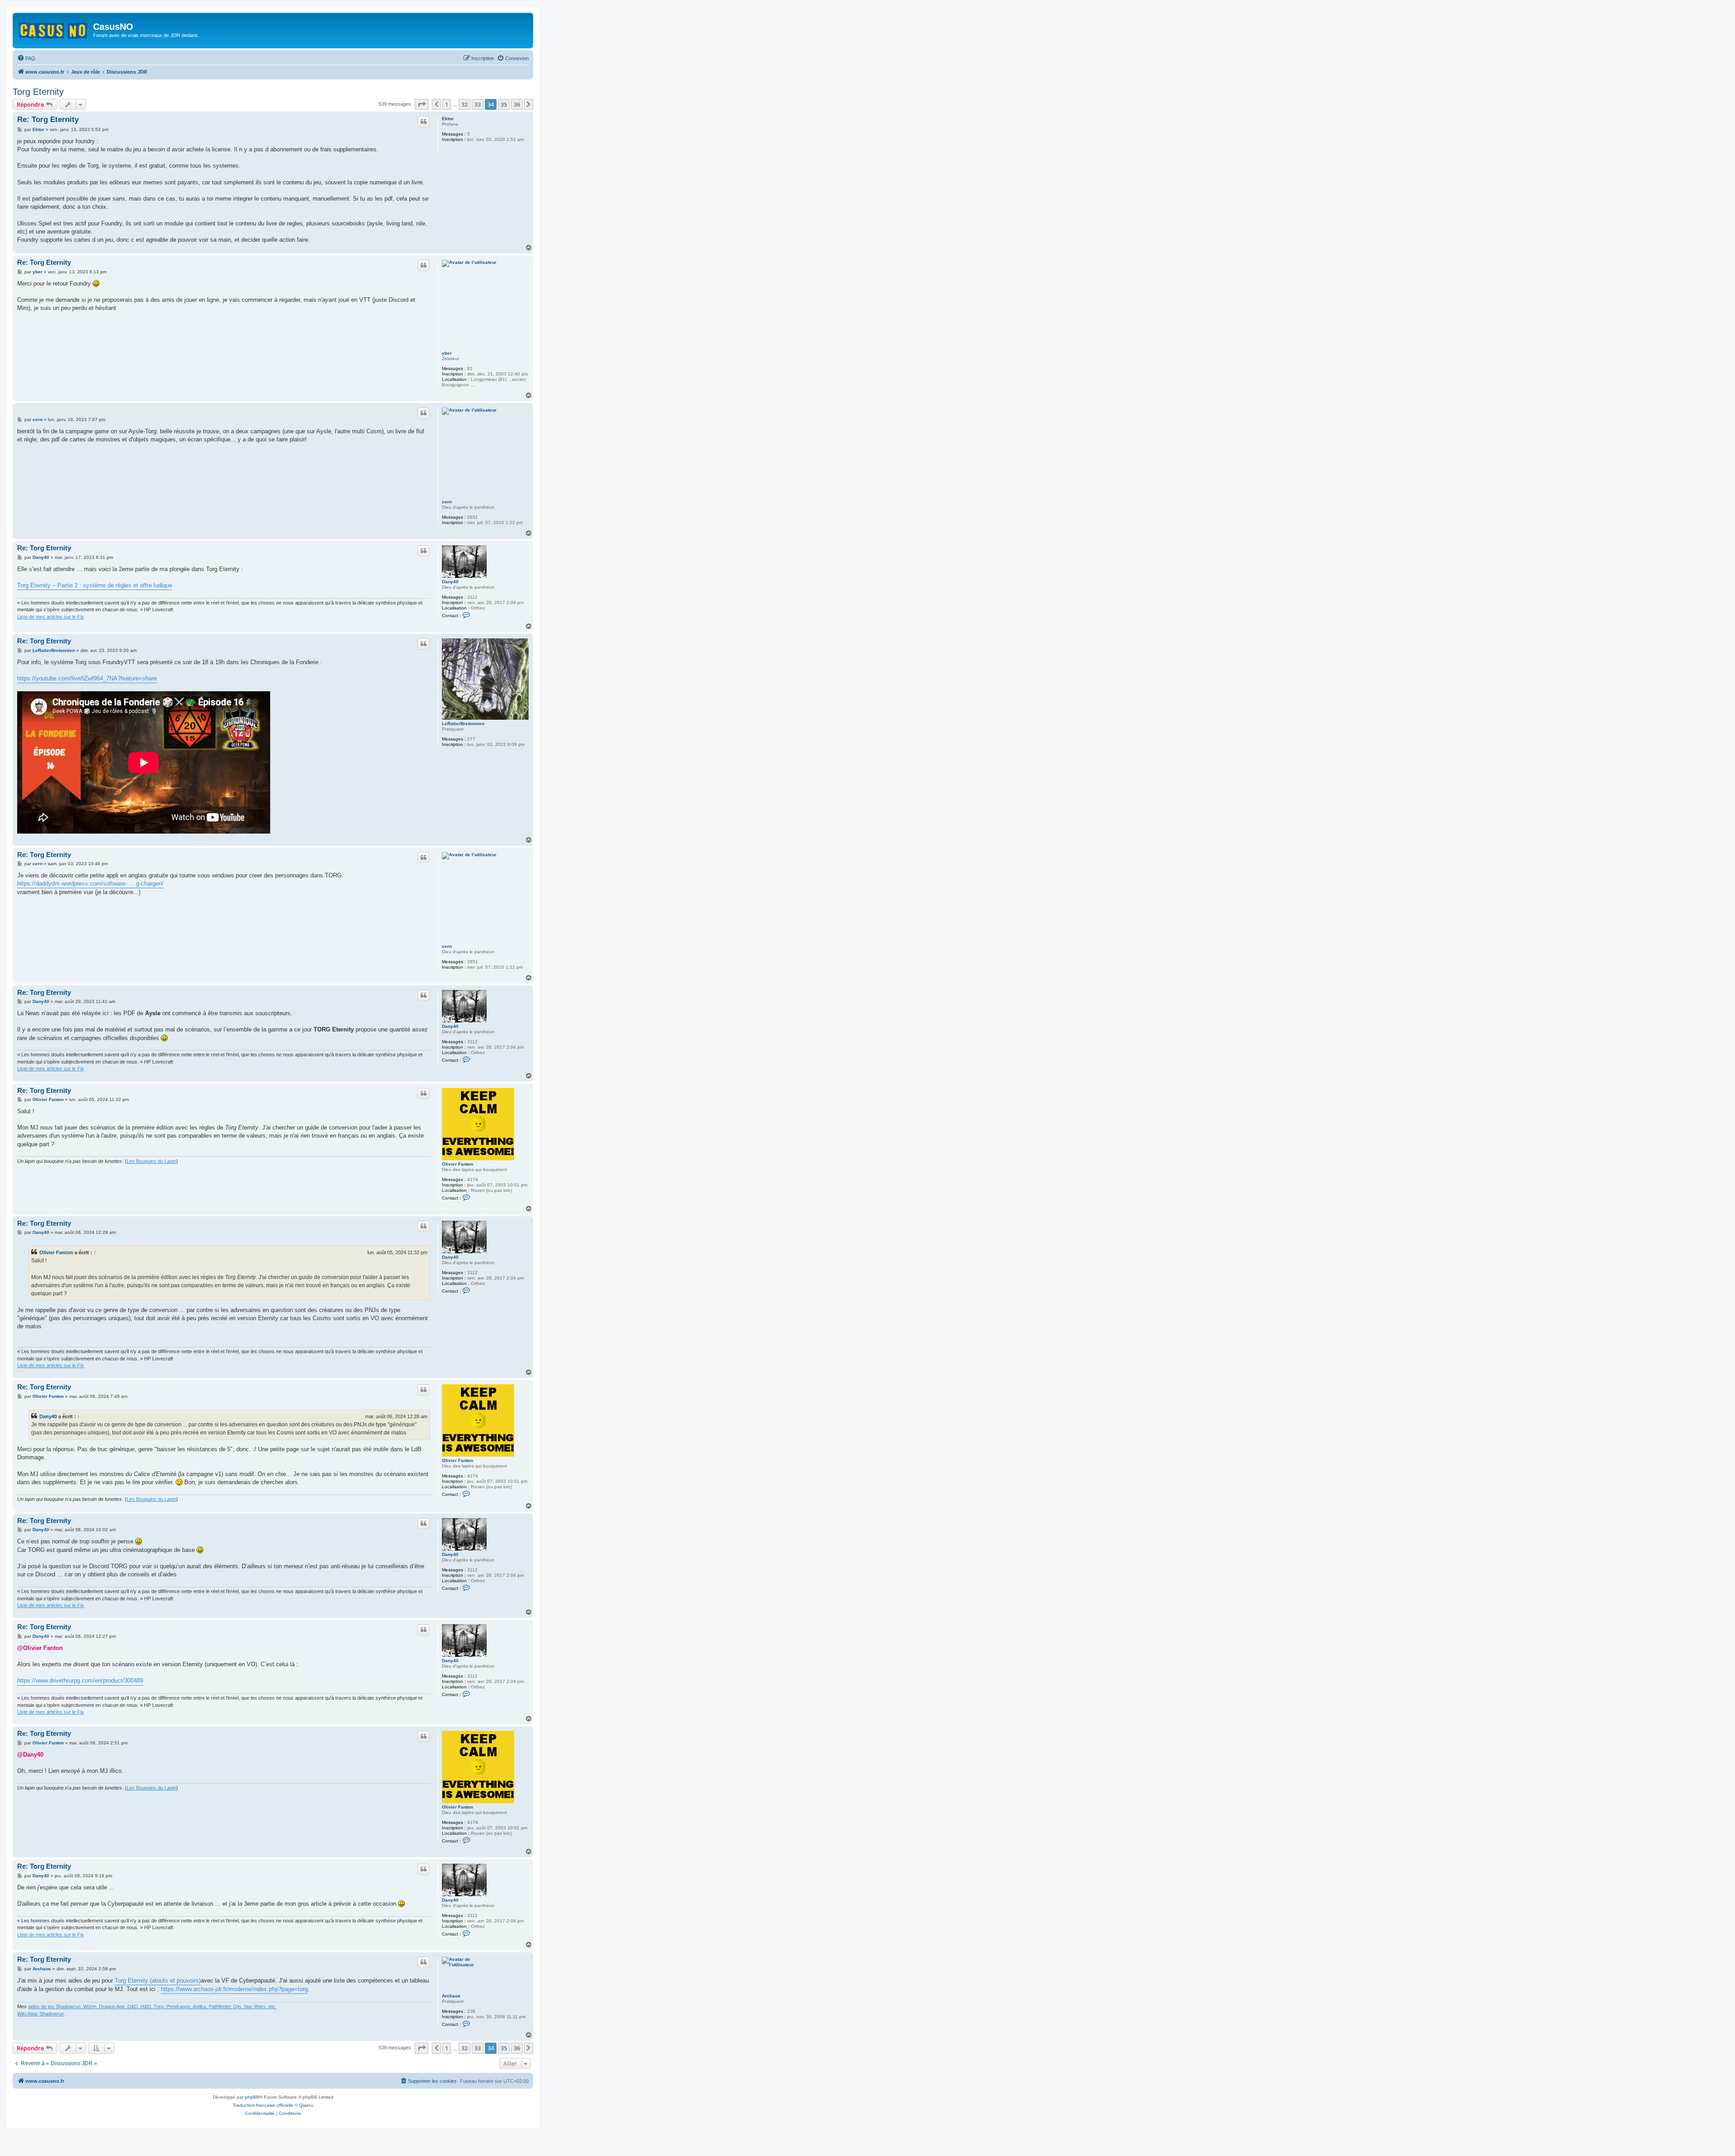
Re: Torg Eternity (48, 120)
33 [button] (478, 104)
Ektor (448, 119)
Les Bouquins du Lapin (151, 1161)
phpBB (252, 2097)
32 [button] (464, 104)
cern (447, 502)
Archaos (451, 1996)
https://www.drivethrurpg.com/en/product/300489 (80, 1680)
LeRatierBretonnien (463, 724)
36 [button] (517, 104)
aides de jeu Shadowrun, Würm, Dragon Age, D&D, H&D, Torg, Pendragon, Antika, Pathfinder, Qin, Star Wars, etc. (152, 2006)
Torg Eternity (38, 92)
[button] (422, 104)
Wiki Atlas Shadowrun (41, 2014)
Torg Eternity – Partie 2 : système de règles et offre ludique (95, 585)
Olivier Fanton (457, 1164)
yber (447, 353)
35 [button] (504, 104)
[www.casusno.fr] (54, 29)
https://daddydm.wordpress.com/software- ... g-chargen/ (90, 883)
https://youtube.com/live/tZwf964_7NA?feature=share (87, 678)
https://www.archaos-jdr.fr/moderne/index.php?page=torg (234, 1989)
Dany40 (450, 582)
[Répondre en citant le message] (423, 122)
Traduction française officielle (263, 2105)
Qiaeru (306, 2105)
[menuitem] (26, 58)
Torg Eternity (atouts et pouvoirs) (158, 1980)
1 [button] (447, 104)
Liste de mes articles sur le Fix (51, 617)
